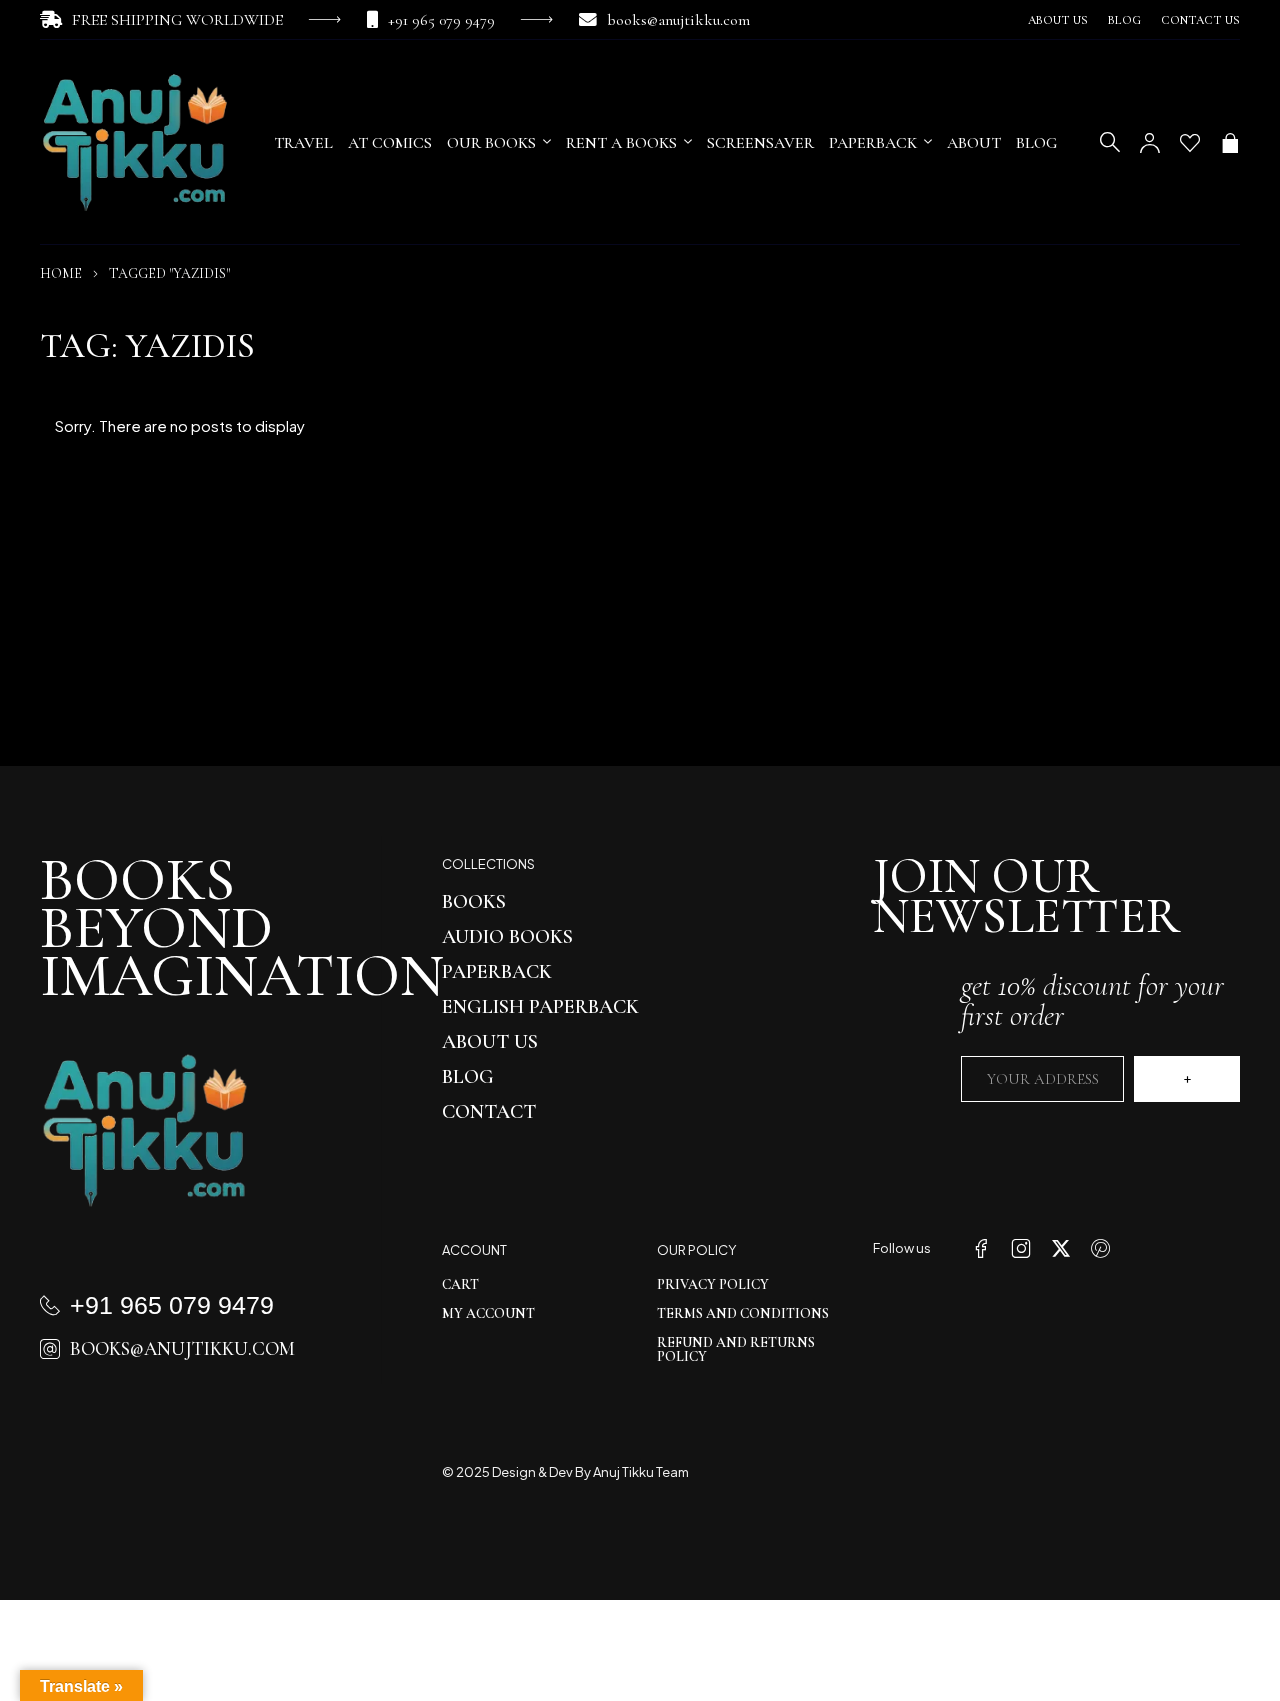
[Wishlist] (1190, 143)
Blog (1124, 20)
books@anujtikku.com (678, 20)
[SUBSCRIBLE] (1187, 1079)
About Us (1058, 20)
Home (61, 273)
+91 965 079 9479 (441, 20)
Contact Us (1200, 20)
